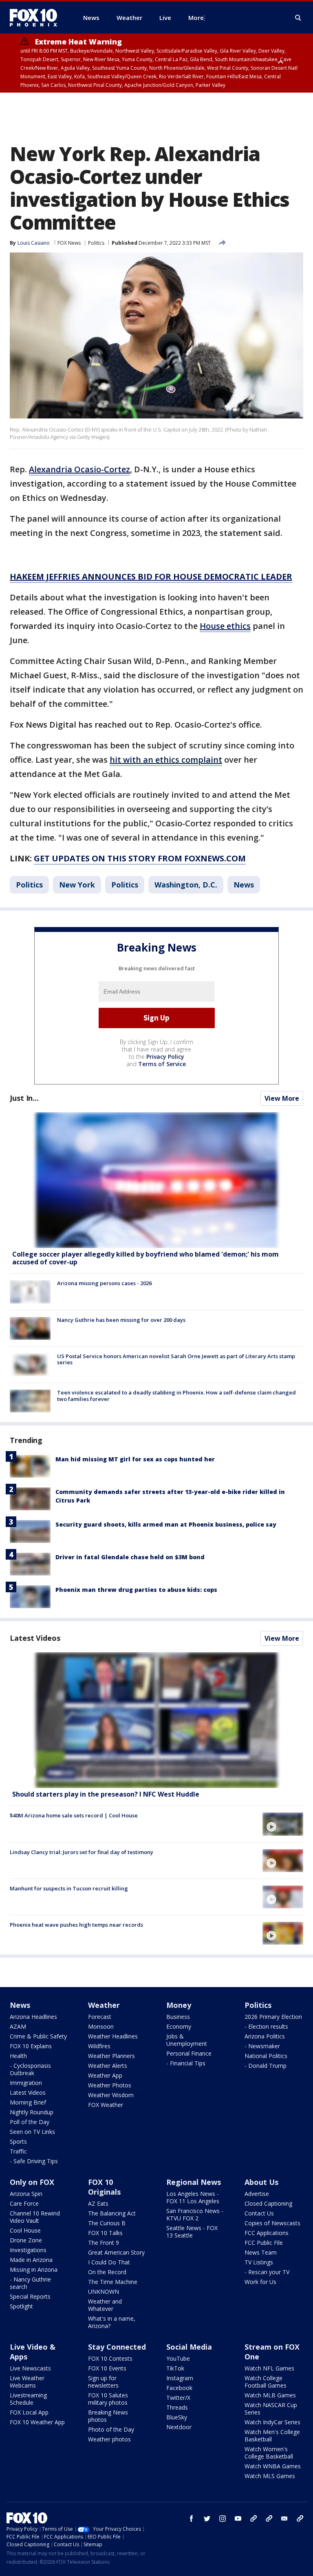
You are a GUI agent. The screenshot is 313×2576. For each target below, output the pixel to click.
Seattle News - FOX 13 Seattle (192, 2232)
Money (179, 2005)
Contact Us (259, 2213)
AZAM (18, 2026)
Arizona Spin (26, 2194)
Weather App (105, 2075)
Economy (179, 2026)
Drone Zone (26, 2240)
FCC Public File (264, 2243)
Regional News (194, 2182)
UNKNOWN (104, 2292)
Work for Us (260, 2282)
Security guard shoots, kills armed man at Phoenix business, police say (166, 1524)
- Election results (266, 2026)
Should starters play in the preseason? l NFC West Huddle (106, 1794)
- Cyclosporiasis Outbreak (30, 2069)
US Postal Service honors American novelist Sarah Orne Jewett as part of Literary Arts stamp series (176, 1359)
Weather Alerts (108, 2066)
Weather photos (109, 2439)
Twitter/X (178, 2398)
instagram (223, 2518)
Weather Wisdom (111, 2095)
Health (18, 2056)
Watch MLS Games (270, 2476)
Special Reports (30, 2296)
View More (282, 1098)
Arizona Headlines (33, 2017)
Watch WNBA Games (273, 2466)
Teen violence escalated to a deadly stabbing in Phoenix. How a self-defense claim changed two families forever (176, 1396)
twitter (207, 2518)
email (284, 2518)
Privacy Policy (165, 1057)
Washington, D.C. (186, 885)
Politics (96, 243)
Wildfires (99, 2046)
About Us (261, 2182)
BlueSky (177, 2417)
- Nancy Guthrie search (30, 2283)
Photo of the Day (111, 2429)
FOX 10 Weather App (37, 2422)
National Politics (266, 2056)
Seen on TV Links (32, 2132)
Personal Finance (189, 2053)
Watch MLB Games (270, 2395)
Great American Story (116, 2252)
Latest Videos (35, 1638)
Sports (18, 2141)
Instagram (180, 2378)
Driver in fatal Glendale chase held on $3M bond (130, 1557)
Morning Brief (28, 2102)
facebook (192, 2518)
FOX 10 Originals (104, 2187)
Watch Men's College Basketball (272, 2435)
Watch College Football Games (266, 2382)
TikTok (175, 2368)
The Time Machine (113, 2282)
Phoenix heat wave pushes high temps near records (76, 1925)
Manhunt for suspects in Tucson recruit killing (69, 1888)
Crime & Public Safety (38, 2036)
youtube (238, 2518)
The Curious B (107, 2223)
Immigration (26, 2083)
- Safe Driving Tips (34, 2161)
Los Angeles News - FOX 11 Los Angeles (193, 2197)
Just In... (24, 1098)
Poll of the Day (30, 2122)
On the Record (107, 2272)
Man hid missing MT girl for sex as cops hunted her (135, 1459)
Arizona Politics (265, 2036)
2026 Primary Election (273, 2017)
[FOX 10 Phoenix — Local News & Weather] (37, 18)
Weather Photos (110, 2085)
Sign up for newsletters (103, 2382)
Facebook (179, 2388)
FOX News (69, 243)
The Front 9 (104, 2243)
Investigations (28, 2250)
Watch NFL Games (269, 2368)
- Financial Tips (186, 2063)
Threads (177, 2407)
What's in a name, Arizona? (112, 2322)
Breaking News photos (108, 2416)
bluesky (269, 2518)
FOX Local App (29, 2412)
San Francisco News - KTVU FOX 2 (195, 2214)
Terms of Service (162, 1064)
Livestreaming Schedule (28, 2399)
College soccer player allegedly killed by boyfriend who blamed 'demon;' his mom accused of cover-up (145, 1258)
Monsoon (101, 2026)
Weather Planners (111, 2056)
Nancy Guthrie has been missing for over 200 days (121, 1320)
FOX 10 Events (107, 2368)
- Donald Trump (266, 2066)
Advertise (257, 2194)
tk (253, 2518)
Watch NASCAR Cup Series (271, 2409)
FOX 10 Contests (110, 2358)
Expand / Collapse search (298, 18)
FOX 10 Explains (31, 2046)
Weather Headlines (113, 2036)
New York (77, 885)
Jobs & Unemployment (187, 2040)
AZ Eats (98, 2203)
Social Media (189, 2347)
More (196, 18)
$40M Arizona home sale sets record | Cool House (74, 1815)
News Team (261, 2252)
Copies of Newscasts (272, 2223)
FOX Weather (106, 2105)
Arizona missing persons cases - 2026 (104, 1283)
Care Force (24, 2203)
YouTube (178, 2358)
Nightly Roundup (32, 2112)
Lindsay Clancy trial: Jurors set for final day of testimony (82, 1852)
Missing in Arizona (34, 2269)
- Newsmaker (262, 2046)
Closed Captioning (268, 2203)
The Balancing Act (112, 2213)
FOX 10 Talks (105, 2233)
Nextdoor (179, 2427)
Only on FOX (32, 2182)
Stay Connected (117, 2347)
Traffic (18, 2151)
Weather (104, 2005)
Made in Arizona (31, 2260)
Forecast (100, 2017)
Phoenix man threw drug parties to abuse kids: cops (136, 1590)
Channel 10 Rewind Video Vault (35, 2217)
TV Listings (259, 2262)
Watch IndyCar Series (272, 2422)
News (244, 885)
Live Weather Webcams (27, 2382)
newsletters (300, 2518)
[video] (156, 1720)
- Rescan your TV (267, 2272)
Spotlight (21, 2306)
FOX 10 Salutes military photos (108, 2399)
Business (178, 2017)
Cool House (25, 2230)
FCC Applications (267, 2233)
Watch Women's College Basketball (269, 2453)
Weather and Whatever (105, 2305)
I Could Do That (109, 2262)
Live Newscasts (30, 2368)
